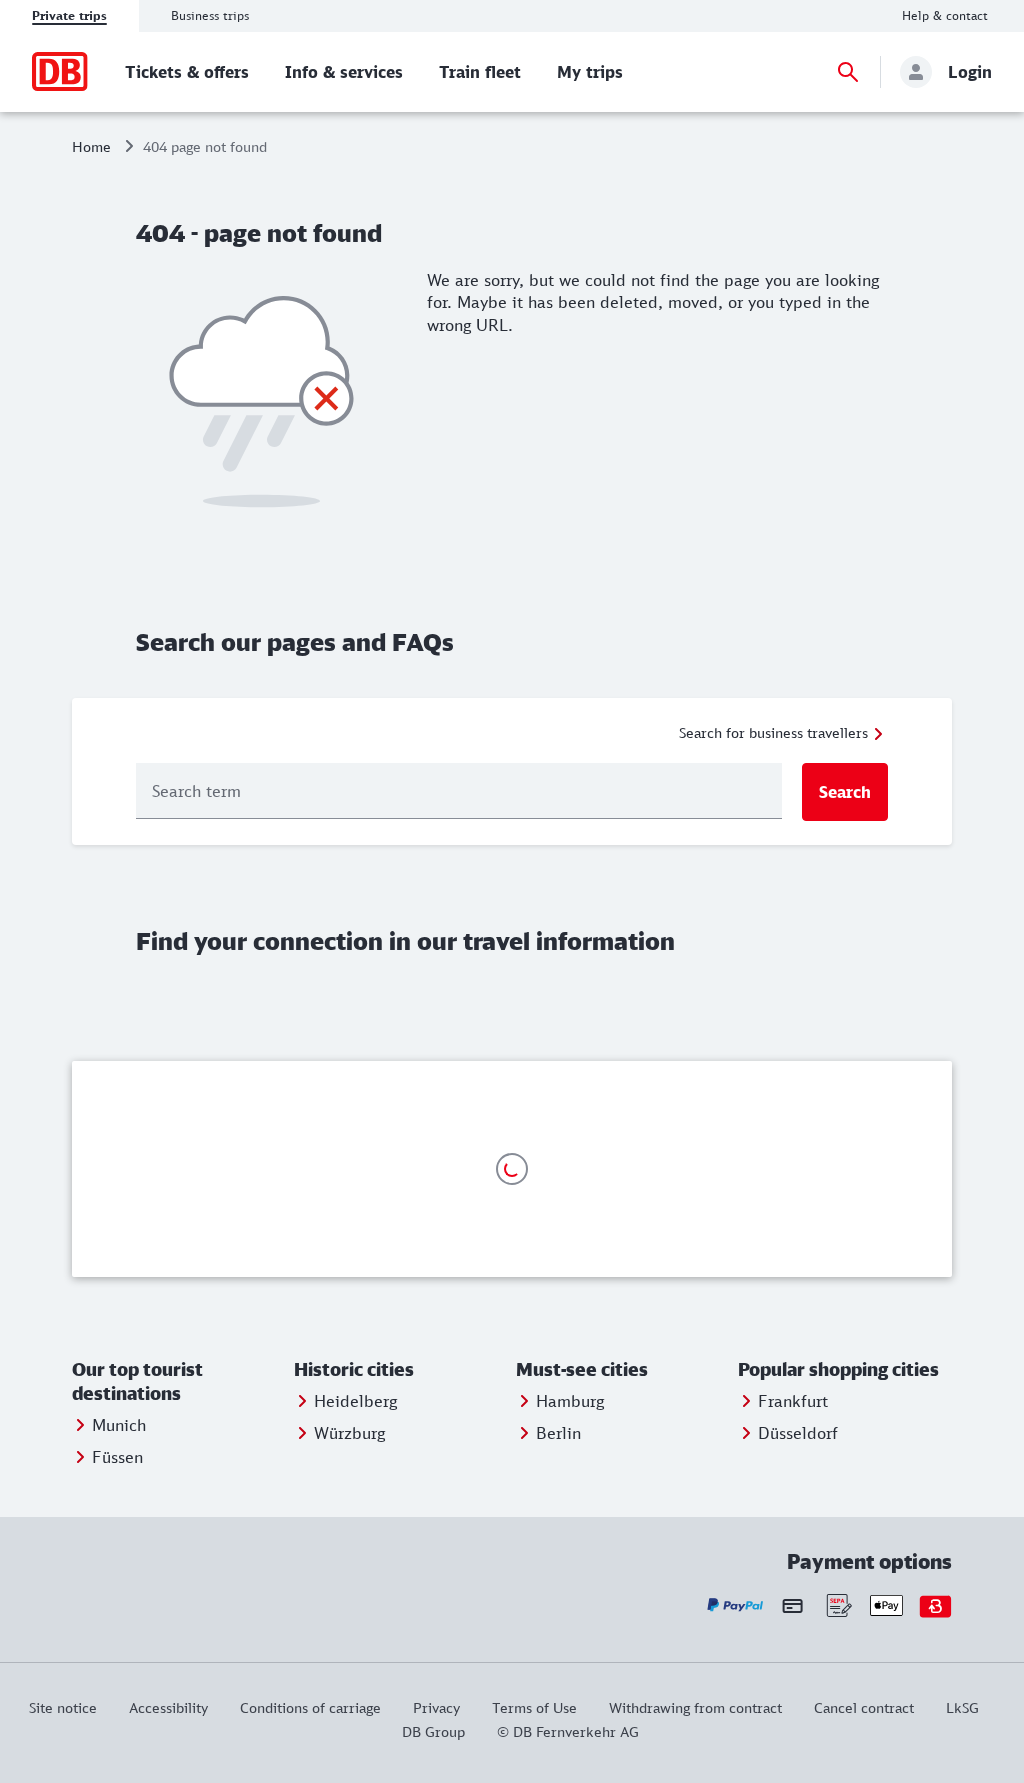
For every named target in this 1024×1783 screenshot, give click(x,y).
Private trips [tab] (69, 15)
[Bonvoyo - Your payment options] (935, 1605)
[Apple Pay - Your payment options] (886, 1605)
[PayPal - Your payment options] (735, 1605)
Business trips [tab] (210, 15)
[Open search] (848, 72)
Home (91, 146)
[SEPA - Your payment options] (837, 1605)
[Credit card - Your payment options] (792, 1605)
